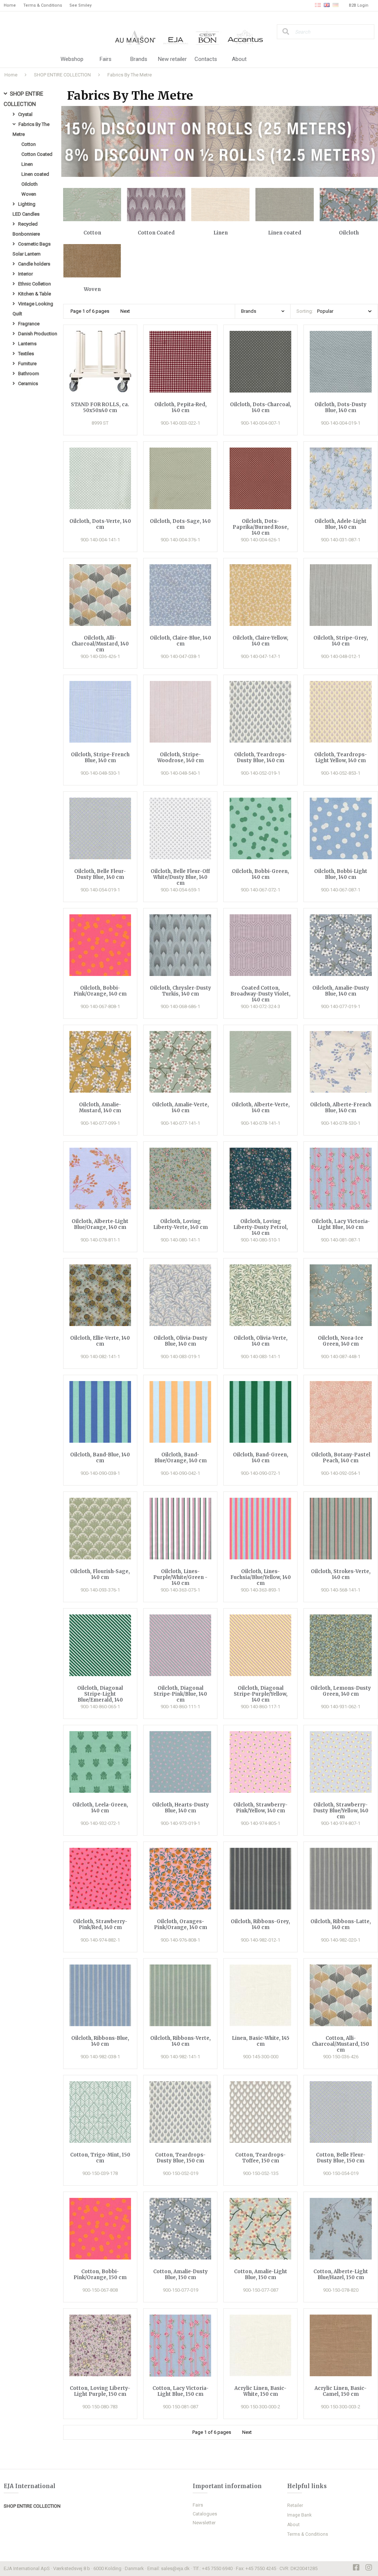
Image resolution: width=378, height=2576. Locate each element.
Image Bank (299, 2515)
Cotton (29, 144)
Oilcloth (30, 184)
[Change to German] (336, 6)
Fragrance (29, 324)
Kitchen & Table (35, 294)
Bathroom (29, 374)
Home (10, 5)
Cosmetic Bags (34, 244)
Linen (27, 164)
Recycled (28, 224)
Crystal (25, 114)
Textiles (26, 354)
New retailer (172, 59)
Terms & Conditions (43, 5)
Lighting (27, 204)
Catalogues (205, 2514)
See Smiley (80, 5)
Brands (139, 59)
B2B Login (359, 5)
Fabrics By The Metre (130, 75)
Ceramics (28, 383)
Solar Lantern (27, 254)
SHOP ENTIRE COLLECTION (62, 75)
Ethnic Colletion (35, 284)
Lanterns (27, 344)
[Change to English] (327, 6)
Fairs (106, 59)
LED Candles (26, 214)
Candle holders (34, 264)
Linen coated (35, 174)
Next (125, 311)
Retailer (295, 2505)
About (239, 59)
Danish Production (38, 334)
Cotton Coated (37, 154)
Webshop (72, 59)
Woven (29, 194)
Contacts (206, 59)
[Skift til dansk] (318, 6)
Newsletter (204, 2523)
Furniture (27, 364)
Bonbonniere (26, 234)
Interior (25, 274)
